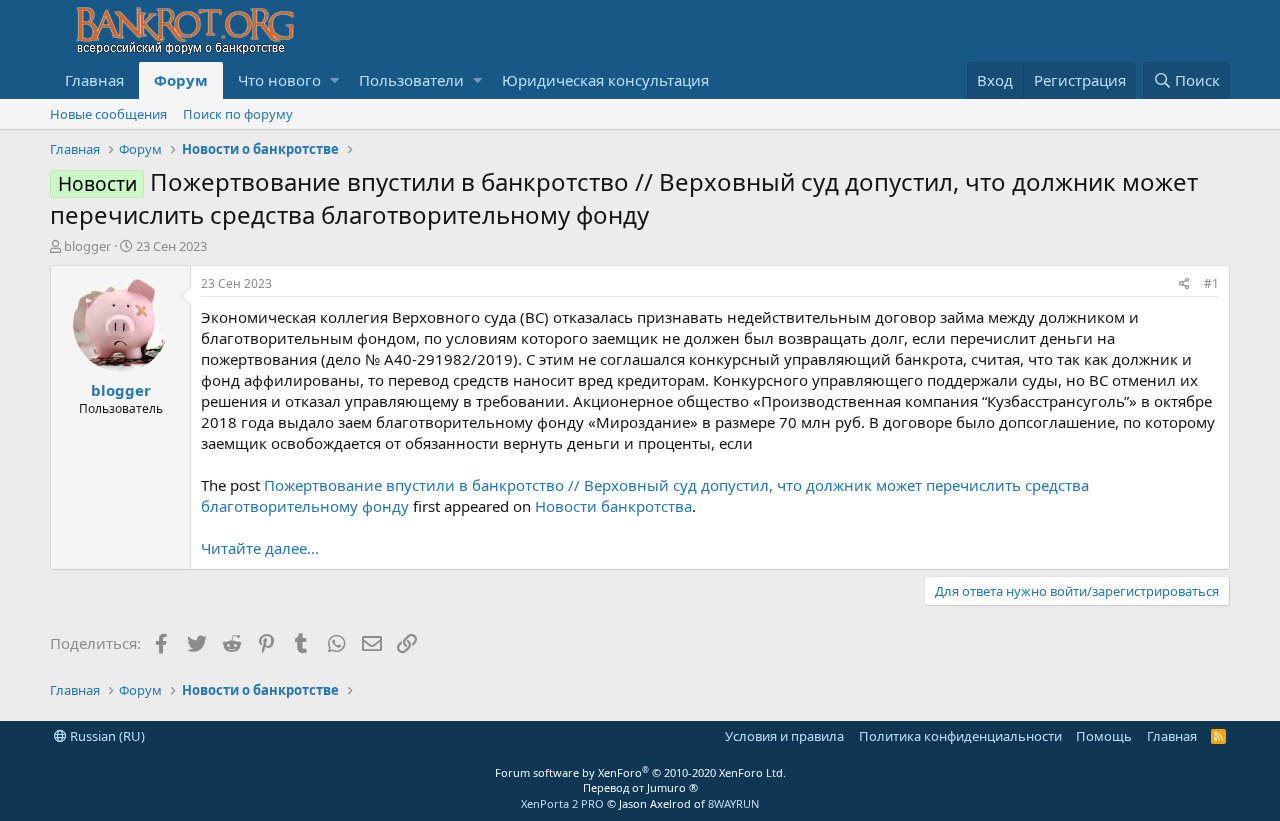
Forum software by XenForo (640, 772)
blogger (87, 246)
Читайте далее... (260, 548)
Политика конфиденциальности (960, 736)
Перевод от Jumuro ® (640, 787)
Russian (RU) (106, 736)
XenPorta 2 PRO (562, 803)
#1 (1211, 283)
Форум (181, 80)
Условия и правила (784, 736)
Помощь (1104, 736)
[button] (334, 80)
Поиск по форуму (238, 114)
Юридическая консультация (605, 80)
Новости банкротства (613, 506)
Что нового (279, 80)
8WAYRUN (733, 803)
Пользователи (411, 80)
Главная (94, 80)
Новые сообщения (108, 114)
